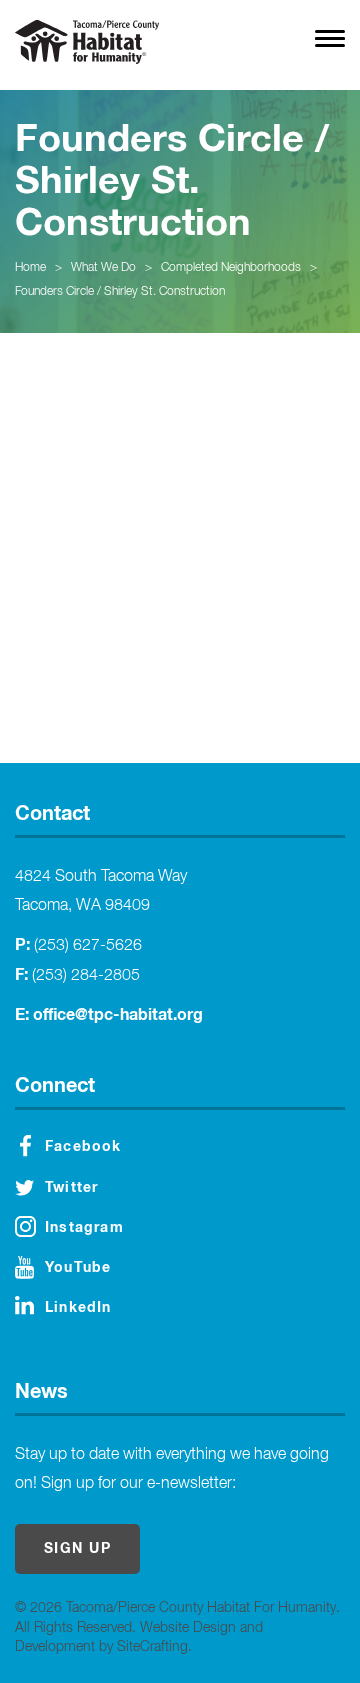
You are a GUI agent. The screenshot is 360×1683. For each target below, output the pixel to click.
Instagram (84, 1228)
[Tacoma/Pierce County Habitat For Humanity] (87, 42)
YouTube (78, 1268)
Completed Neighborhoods (231, 268)
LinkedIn (78, 1308)
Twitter (71, 1188)
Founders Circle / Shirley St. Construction (120, 292)
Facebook (83, 1147)
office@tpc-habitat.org (118, 1015)
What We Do (103, 268)
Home (30, 268)
